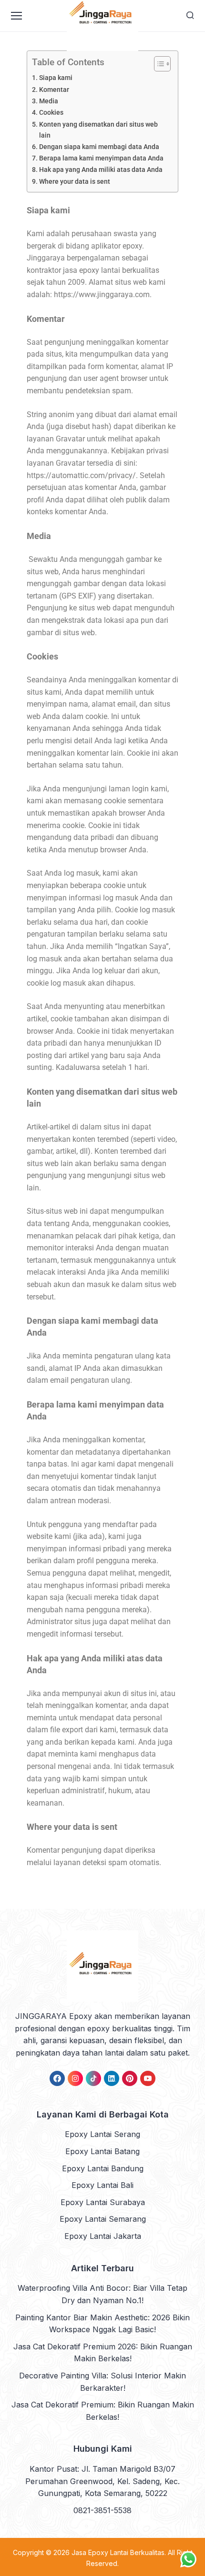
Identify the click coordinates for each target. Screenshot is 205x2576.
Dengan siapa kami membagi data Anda (99, 147)
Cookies (51, 113)
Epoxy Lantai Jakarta (103, 2236)
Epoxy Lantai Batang (102, 2151)
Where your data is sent (75, 182)
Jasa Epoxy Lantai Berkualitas (118, 2552)
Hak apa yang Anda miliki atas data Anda (101, 170)
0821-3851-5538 (102, 2510)
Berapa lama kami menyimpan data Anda (101, 158)
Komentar (54, 90)
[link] (57, 2078)
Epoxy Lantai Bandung (103, 2168)
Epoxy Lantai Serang (102, 2134)
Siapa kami (56, 78)
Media (49, 101)
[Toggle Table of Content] (158, 64)
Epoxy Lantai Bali (102, 2185)
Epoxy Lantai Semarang (103, 2219)
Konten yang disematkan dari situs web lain (98, 130)
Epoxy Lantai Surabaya (103, 2202)
